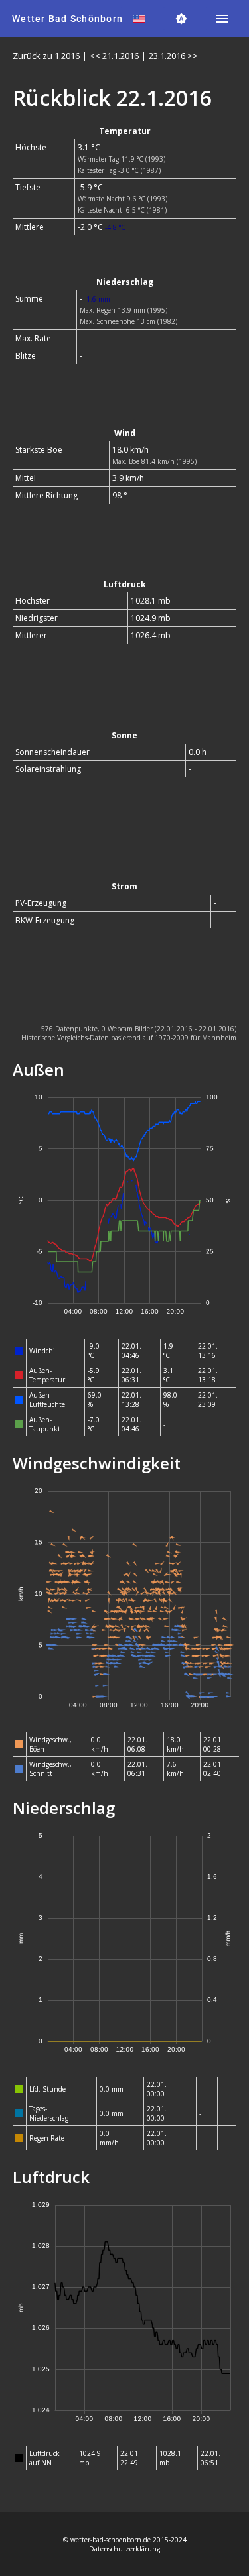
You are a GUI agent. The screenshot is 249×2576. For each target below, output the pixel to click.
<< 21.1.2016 (114, 56)
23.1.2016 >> (173, 56)
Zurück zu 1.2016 (46, 56)
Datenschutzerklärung (124, 2549)
